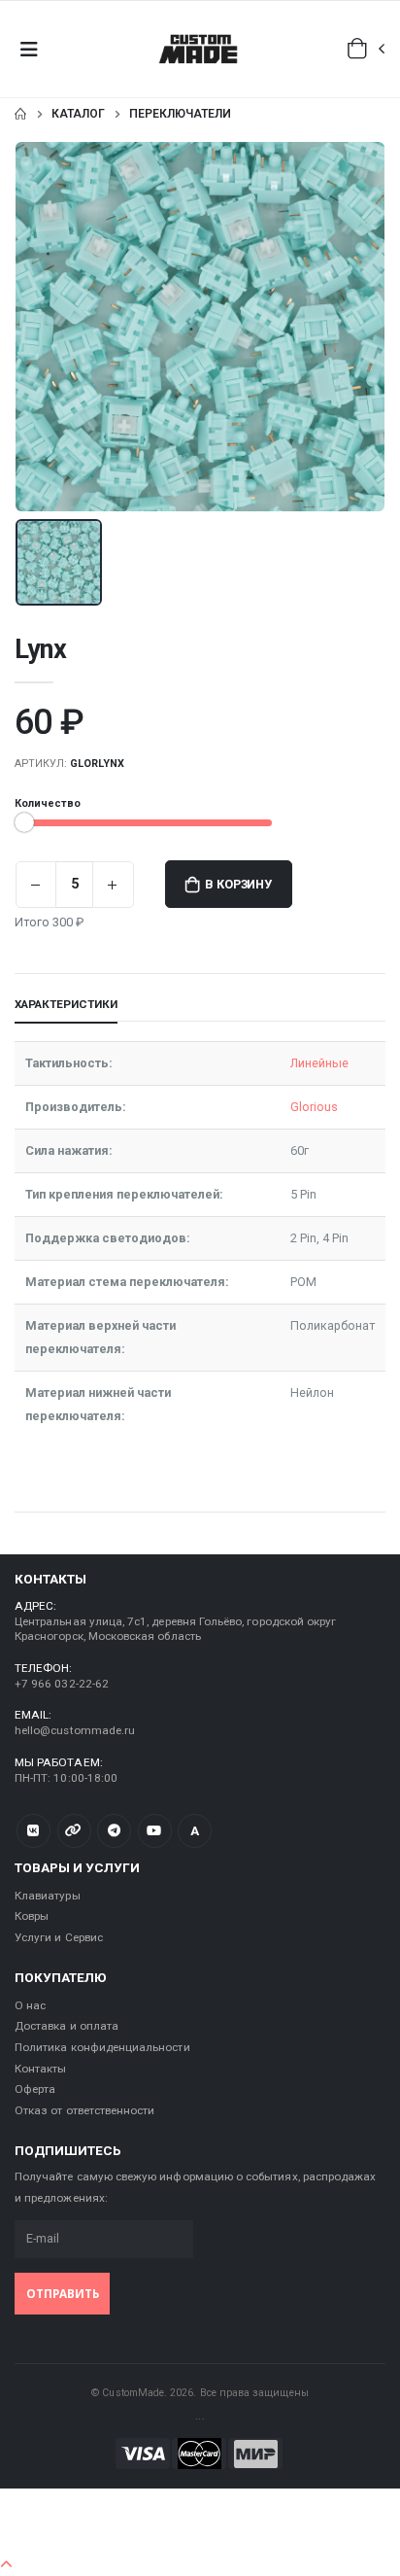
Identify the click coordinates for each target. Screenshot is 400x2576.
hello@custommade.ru (75, 1730)
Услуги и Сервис (59, 1937)
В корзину (238, 884)
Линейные (319, 1063)
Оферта (35, 2089)
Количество (48, 803)
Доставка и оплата (67, 2026)
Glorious (314, 1107)
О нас (30, 2005)
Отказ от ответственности (84, 2110)
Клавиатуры (48, 1896)
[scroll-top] (6, 2565)
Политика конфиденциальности (102, 2047)
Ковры (32, 1916)
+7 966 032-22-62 (62, 1684)
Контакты (40, 2069)
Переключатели (180, 114)
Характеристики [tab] (66, 1004)
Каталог (78, 114)
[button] (367, 49)
